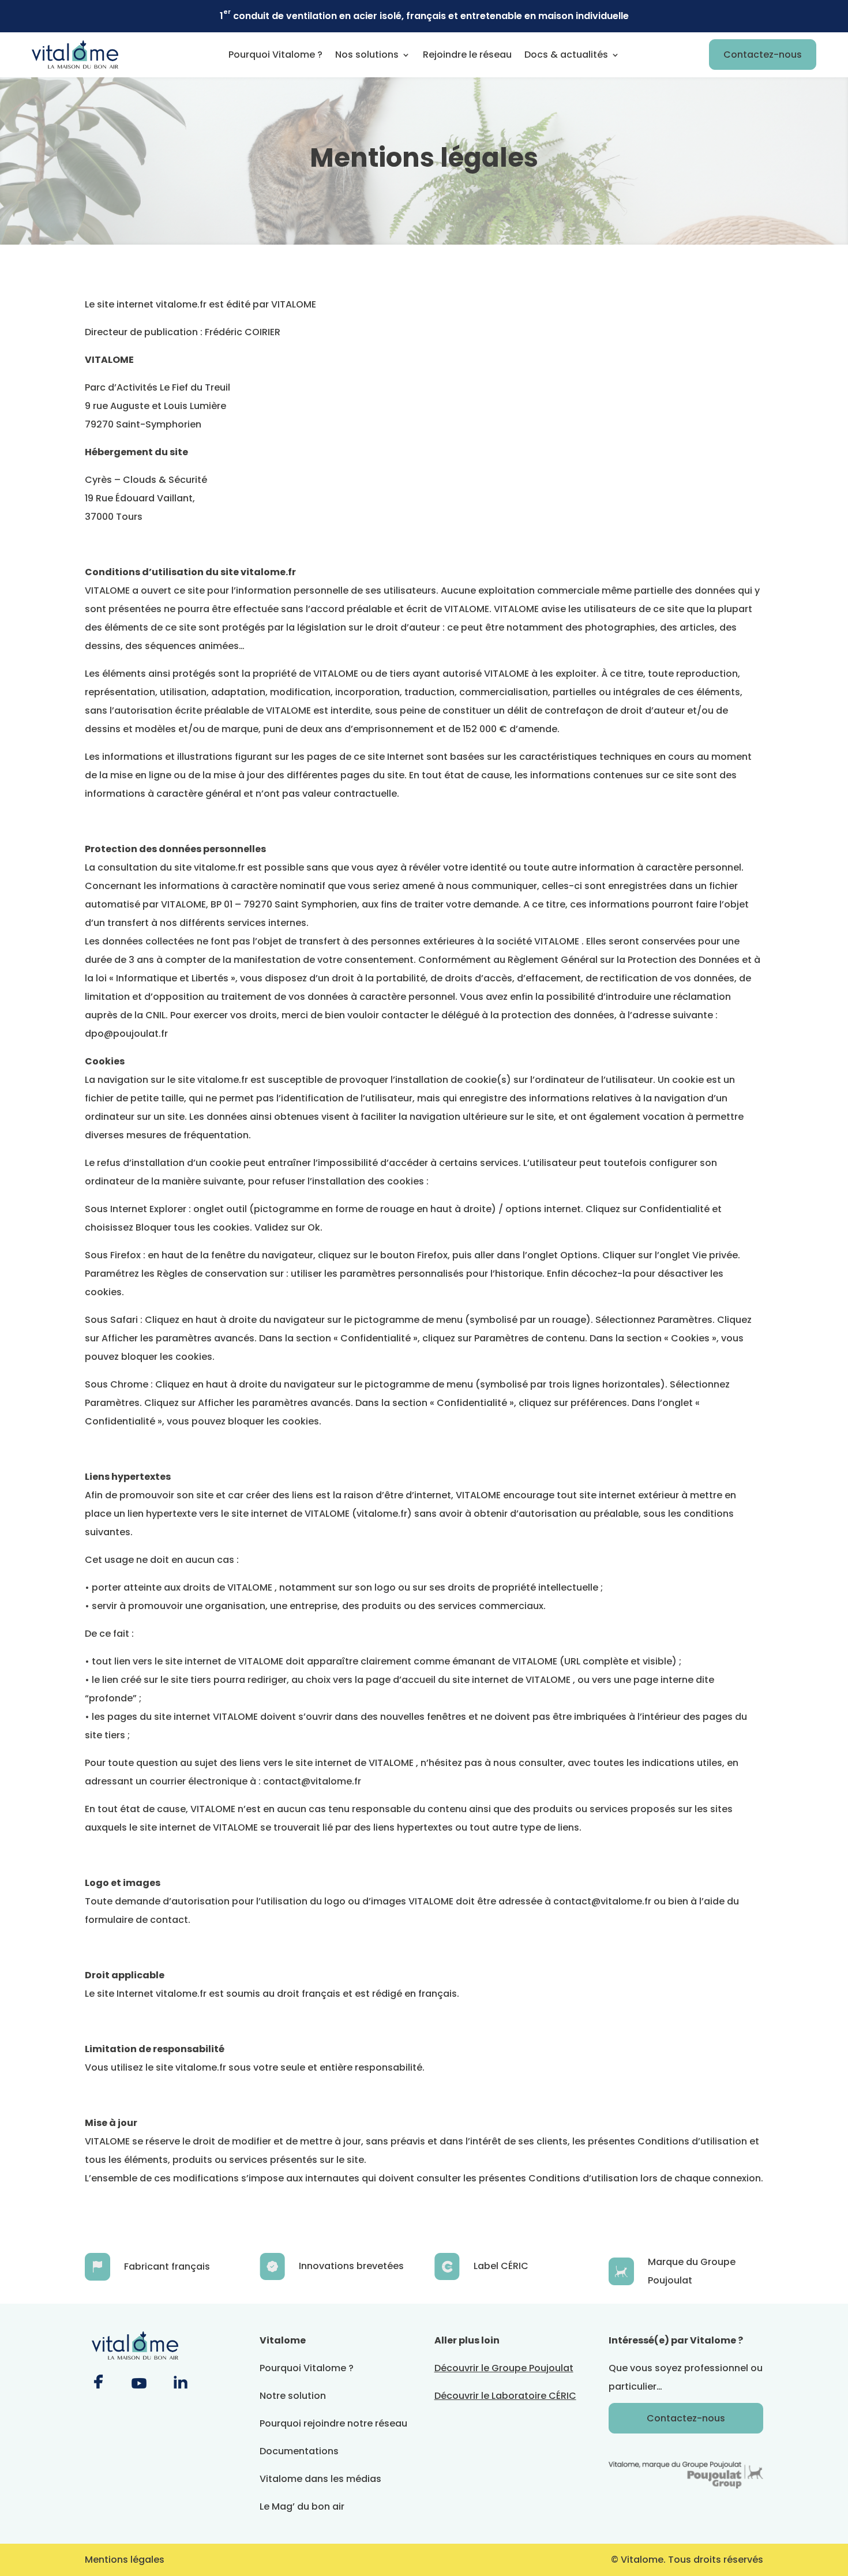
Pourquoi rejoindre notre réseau (333, 2423)
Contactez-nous (763, 55)
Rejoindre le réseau (467, 55)
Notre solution (293, 2396)
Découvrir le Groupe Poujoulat (504, 2368)
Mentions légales (125, 2560)
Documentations (299, 2451)
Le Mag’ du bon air (302, 2506)
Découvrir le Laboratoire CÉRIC (505, 2396)
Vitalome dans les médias (320, 2479)
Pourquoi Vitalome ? (275, 55)
